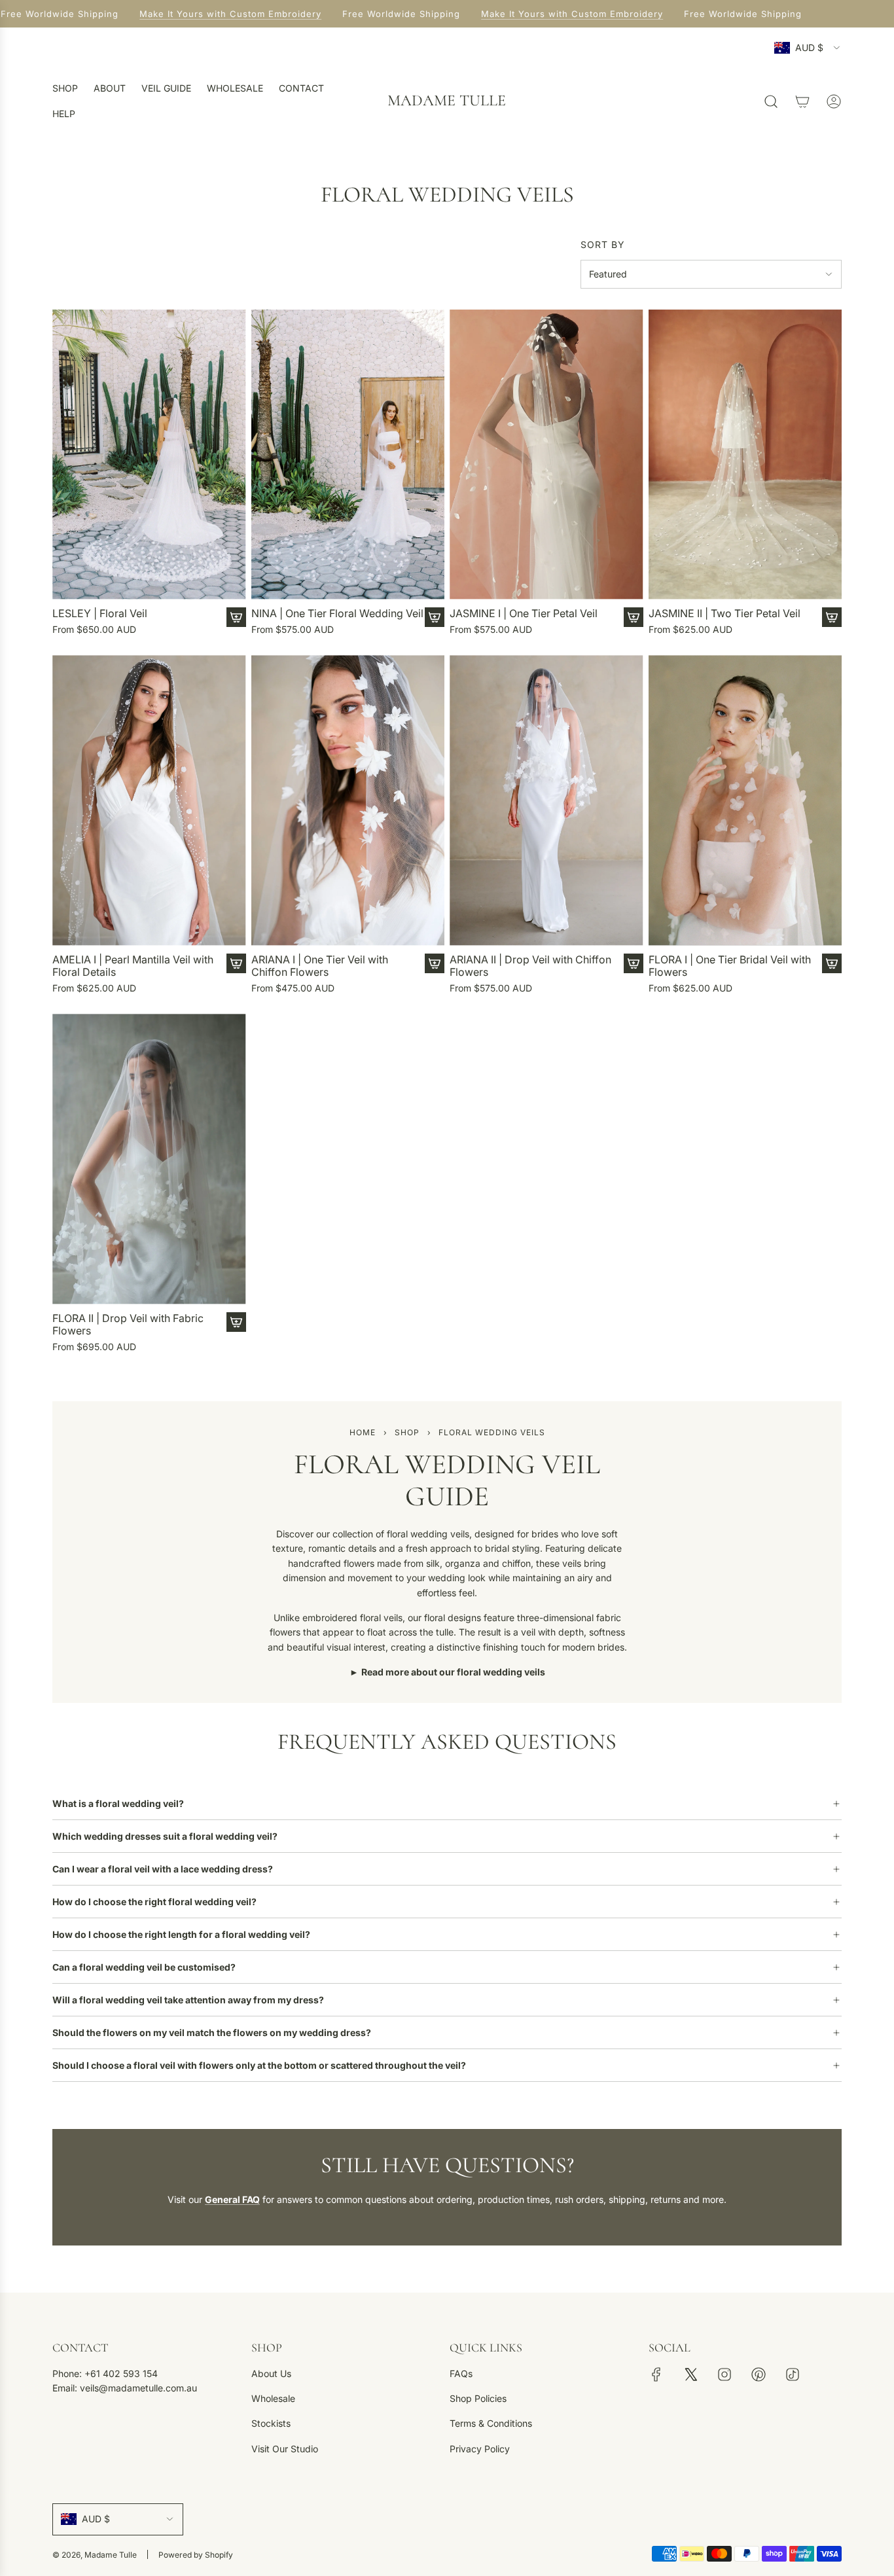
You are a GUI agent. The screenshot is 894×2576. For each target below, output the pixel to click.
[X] (690, 2374)
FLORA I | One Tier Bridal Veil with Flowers (730, 966)
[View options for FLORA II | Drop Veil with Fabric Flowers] (236, 1322)
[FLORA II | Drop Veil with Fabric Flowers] (149, 1159)
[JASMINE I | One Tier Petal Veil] (546, 455)
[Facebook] (656, 2374)
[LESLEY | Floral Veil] (149, 455)
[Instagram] (724, 2374)
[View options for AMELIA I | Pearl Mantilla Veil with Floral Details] (236, 963)
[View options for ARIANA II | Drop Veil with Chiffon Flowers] (634, 963)
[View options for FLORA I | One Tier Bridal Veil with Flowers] (832, 963)
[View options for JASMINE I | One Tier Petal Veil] (634, 617)
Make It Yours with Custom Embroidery (222, 14)
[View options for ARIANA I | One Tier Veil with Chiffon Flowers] (435, 963)
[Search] (771, 101)
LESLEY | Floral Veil (100, 614)
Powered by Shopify (196, 2555)
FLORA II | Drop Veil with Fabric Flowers (128, 1325)
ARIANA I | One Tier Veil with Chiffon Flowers (320, 966)
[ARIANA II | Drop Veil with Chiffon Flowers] (546, 800)
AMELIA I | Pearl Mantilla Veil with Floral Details (133, 966)
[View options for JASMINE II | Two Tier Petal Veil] (832, 617)
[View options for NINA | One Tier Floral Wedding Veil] (435, 617)
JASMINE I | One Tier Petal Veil (524, 614)
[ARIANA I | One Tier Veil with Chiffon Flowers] (348, 800)
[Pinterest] (759, 2374)
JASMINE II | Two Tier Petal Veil (724, 614)
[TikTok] (793, 2374)
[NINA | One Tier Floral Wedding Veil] (348, 455)
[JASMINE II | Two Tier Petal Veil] (745, 455)
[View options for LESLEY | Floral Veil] (236, 617)
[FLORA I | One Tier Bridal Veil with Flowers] (745, 800)
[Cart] (802, 101)
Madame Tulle (447, 101)
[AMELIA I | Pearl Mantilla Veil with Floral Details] (149, 800)
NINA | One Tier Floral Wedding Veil (337, 614)
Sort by (603, 245)
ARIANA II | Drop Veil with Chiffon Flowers (530, 966)
